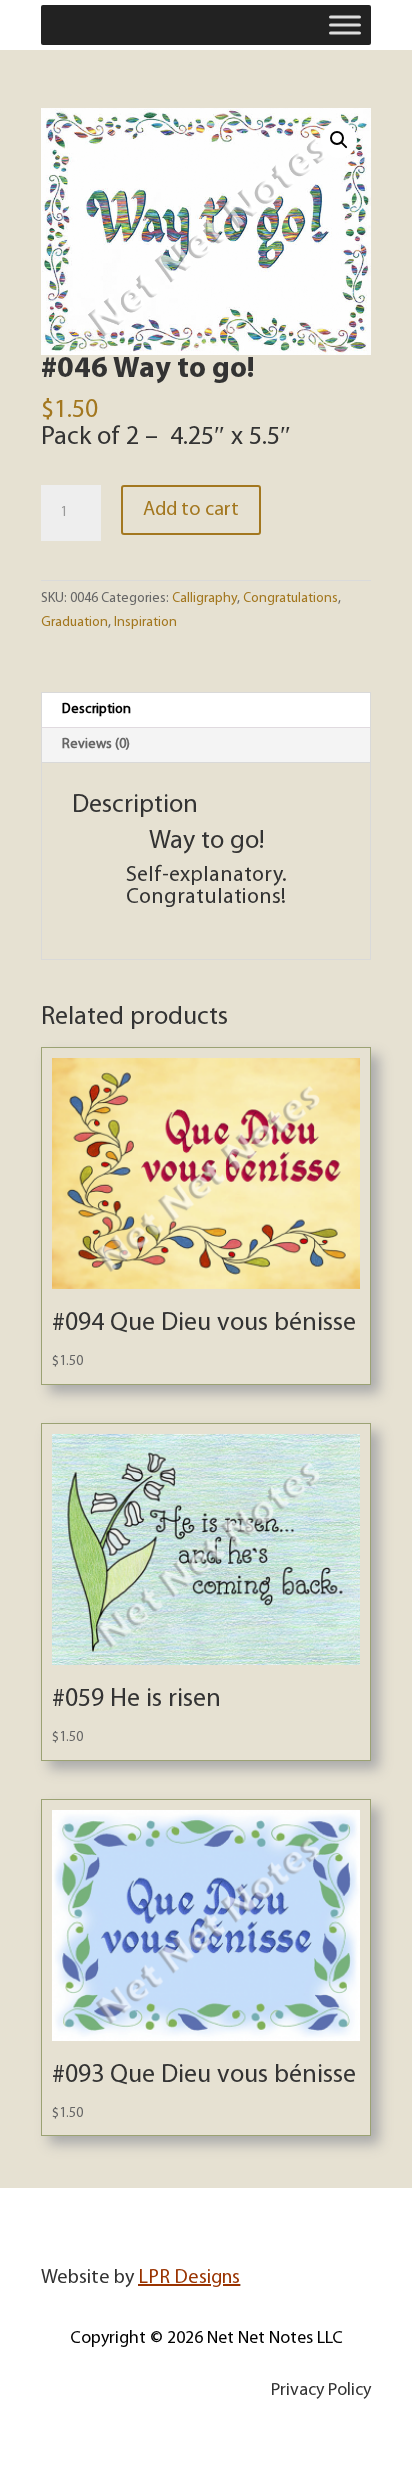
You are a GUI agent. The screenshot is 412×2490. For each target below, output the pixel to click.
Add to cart (191, 510)
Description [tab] (96, 709)
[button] (339, 140)
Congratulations (290, 598)
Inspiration (145, 622)
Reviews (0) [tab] (96, 744)
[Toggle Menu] (345, 24)
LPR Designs (189, 2278)
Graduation (74, 622)
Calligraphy (204, 598)
